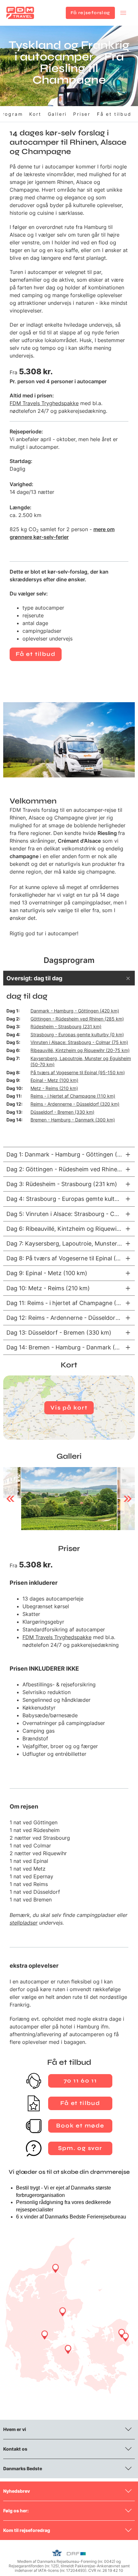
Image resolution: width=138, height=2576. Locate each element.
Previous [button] (10, 1499)
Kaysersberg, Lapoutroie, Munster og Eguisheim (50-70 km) (81, 1061)
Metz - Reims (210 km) (54, 1088)
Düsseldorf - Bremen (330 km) (62, 1112)
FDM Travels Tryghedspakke (44, 403)
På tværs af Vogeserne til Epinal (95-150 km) (78, 1072)
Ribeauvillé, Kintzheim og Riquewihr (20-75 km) (80, 1050)
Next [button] (128, 1499)
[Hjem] (20, 13)
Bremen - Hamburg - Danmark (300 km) (73, 1120)
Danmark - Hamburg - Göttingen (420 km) (75, 1011)
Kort (35, 114)
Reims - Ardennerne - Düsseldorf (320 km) (75, 1104)
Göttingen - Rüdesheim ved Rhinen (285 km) (77, 1019)
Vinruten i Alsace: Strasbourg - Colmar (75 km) (79, 1042)
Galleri (57, 114)
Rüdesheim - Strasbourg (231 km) (66, 1026)
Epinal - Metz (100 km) (54, 1080)
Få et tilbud (114, 114)
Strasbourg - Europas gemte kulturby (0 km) (77, 1034)
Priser (82, 114)
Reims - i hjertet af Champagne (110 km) (73, 1096)
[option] (69, 1499)
